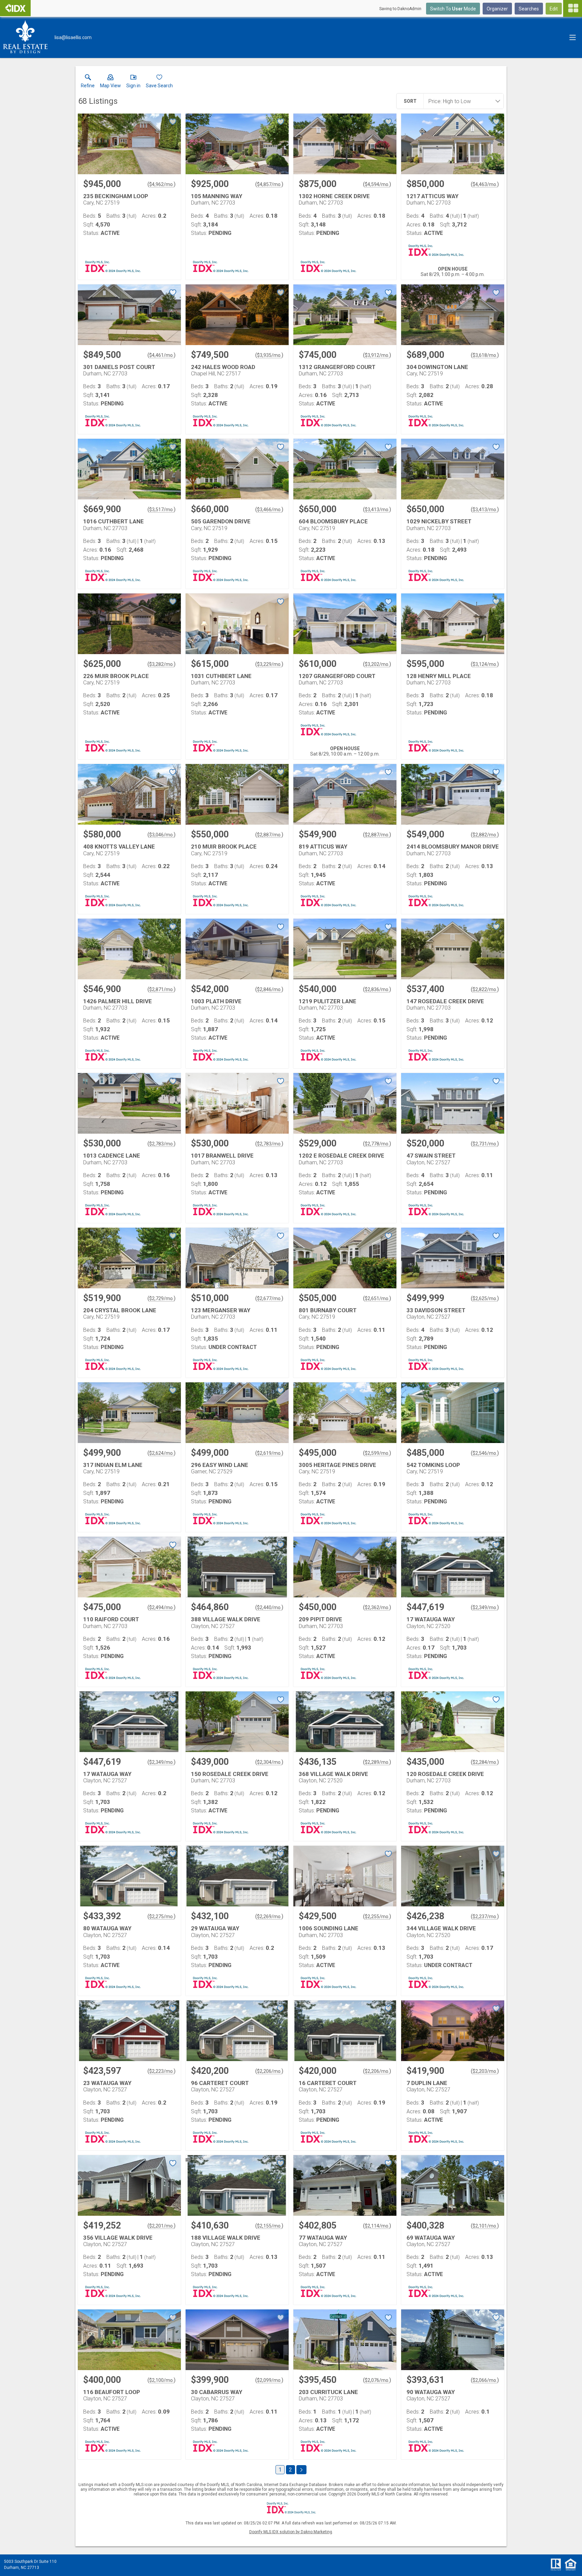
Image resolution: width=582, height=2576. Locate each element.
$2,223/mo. (161, 2071)
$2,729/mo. (161, 1298)
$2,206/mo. (269, 2071)
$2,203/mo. (485, 2071)
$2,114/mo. (377, 2226)
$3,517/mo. (161, 510)
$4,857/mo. (269, 184)
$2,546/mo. (485, 1453)
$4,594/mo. (377, 184)
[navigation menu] (573, 8)
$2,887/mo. (269, 835)
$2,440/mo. (269, 1607)
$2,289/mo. (377, 1762)
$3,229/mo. (269, 664)
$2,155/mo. (269, 2226)
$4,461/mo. (161, 355)
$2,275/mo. (161, 1916)
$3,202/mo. (377, 664)
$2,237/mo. (485, 1916)
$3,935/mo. (269, 355)
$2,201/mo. (161, 2226)
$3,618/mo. (485, 355)
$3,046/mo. (161, 835)
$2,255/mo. (377, 1916)
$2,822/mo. (485, 989)
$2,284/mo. (485, 1762)
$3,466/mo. (269, 510)
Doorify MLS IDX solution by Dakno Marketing (291, 2532)
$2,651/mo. (377, 1298)
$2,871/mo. (161, 989)
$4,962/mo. (161, 184)
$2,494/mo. (161, 1607)
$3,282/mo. (161, 664)
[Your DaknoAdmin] (15, 8)
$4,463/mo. (485, 184)
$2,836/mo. (377, 989)
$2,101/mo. (485, 2226)
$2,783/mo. (161, 1144)
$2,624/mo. (161, 1453)
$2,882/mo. (485, 835)
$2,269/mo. (269, 1916)
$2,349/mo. (485, 1607)
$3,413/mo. (377, 510)
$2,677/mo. (269, 1298)
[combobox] (461, 101)
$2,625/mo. (485, 1298)
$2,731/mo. (485, 1144)
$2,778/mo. (377, 1144)
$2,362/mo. (377, 1607)
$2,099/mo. (269, 2380)
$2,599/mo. (377, 1453)
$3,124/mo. (485, 664)
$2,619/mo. (269, 1453)
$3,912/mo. (377, 355)
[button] (110, 83)
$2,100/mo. (161, 2380)
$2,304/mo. (269, 1762)
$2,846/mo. (269, 989)
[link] (88, 83)
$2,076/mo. (377, 2380)
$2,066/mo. (485, 2380)
